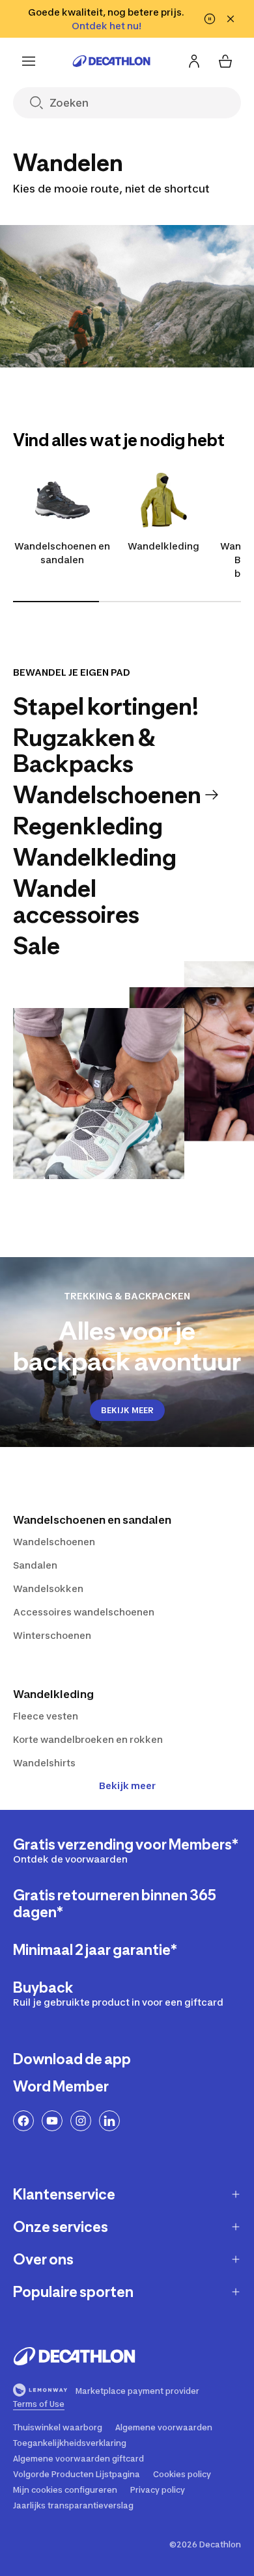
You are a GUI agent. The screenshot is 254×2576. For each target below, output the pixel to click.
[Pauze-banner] (210, 19)
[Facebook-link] (23, 2121)
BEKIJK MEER (127, 1410)
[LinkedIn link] (109, 2121)
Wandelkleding (163, 546)
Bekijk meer (127, 1786)
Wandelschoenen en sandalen (62, 553)
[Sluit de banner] (231, 19)
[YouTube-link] (52, 2121)
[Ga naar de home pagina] (111, 61)
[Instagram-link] (81, 2121)
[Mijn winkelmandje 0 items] (225, 61)
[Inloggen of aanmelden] (194, 61)
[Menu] (29, 61)
